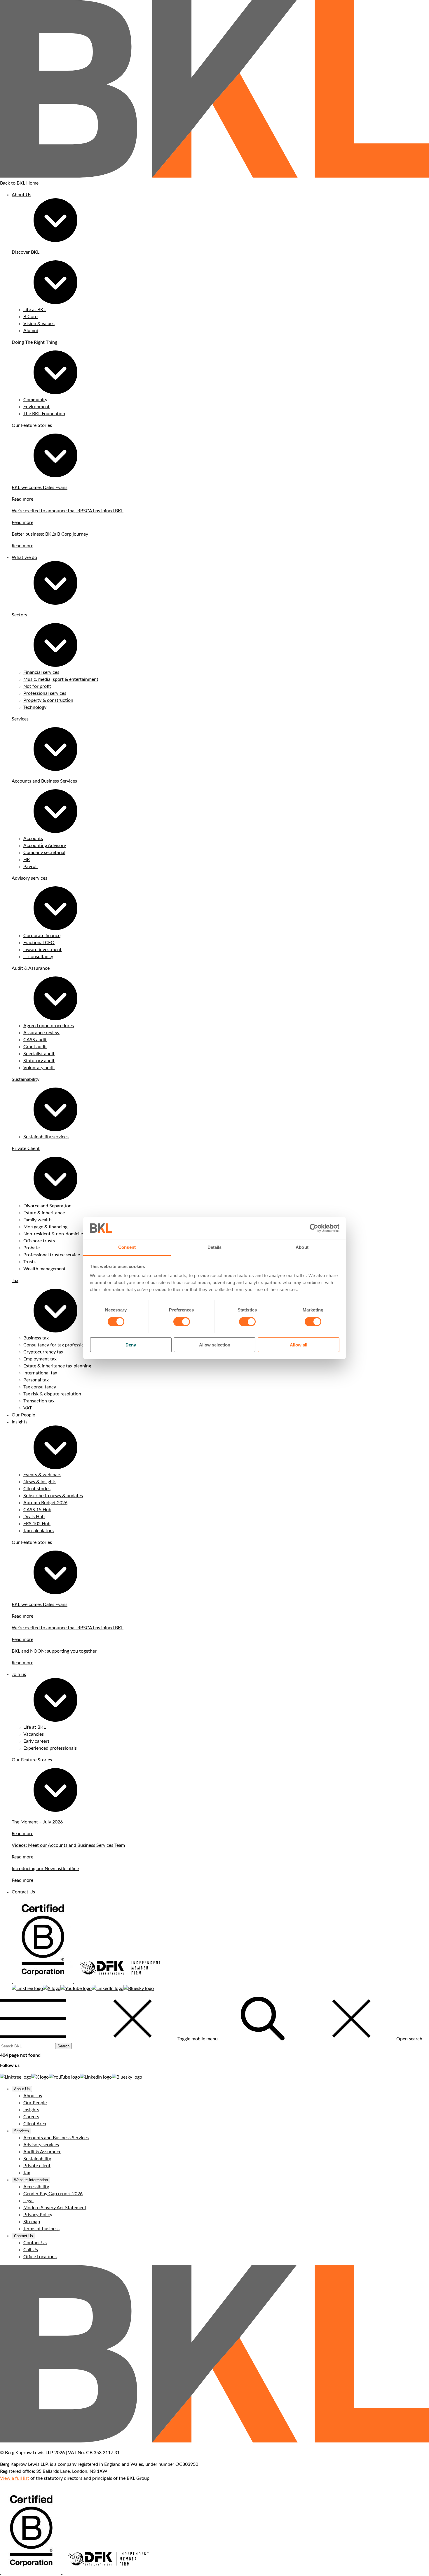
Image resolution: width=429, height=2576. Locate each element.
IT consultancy (38, 957)
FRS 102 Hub (37, 1524)
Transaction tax (39, 1401)
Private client (37, 2166)
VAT (28, 1408)
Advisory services (29, 878)
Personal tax (36, 1380)
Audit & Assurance (31, 968)
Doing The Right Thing (34, 342)
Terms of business (41, 2229)
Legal (28, 2201)
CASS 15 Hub (37, 1510)
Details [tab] (215, 1247)
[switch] (182, 1322)
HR (27, 860)
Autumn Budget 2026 (45, 1503)
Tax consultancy (40, 1387)
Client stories (37, 1489)
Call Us (31, 2250)
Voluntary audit (39, 1068)
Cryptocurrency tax (43, 1352)
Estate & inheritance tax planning (57, 1366)
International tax (40, 1373)
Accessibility (36, 2187)
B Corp (30, 317)
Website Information (31, 2180)
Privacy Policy (38, 2215)
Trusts (29, 1262)
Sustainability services (46, 1137)
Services (21, 2131)
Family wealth (38, 1220)
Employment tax (40, 1359)
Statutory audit (39, 1061)
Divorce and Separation (47, 1206)
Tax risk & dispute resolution (52, 1394)
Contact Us (23, 1892)
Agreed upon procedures (49, 1026)
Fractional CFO (39, 943)
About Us (21, 195)
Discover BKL (26, 252)
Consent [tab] (127, 1247)
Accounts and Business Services (44, 781)
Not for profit (37, 686)
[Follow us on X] (52, 1988)
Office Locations (40, 2257)
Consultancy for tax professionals (58, 1345)
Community (35, 400)
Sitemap (32, 2222)
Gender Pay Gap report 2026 (53, 2194)
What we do (24, 557)
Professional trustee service (52, 1255)
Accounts (33, 839)
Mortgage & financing (45, 1227)
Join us (19, 1674)
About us (33, 2096)
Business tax (36, 1338)
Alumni (31, 331)
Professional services (45, 693)
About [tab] (302, 1247)
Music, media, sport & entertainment (61, 679)
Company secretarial (44, 853)
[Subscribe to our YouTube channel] (76, 1988)
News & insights (40, 1482)
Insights (20, 1422)
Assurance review (41, 1033)
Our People (23, 1415)
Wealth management (45, 1269)
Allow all (299, 1345)
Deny (131, 1345)
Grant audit (35, 1047)
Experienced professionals (50, 1748)
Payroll (30, 867)
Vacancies (34, 1734)
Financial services (41, 672)
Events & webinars (42, 1475)
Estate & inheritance (44, 1213)
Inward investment (42, 950)
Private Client (26, 1148)
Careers (31, 2117)
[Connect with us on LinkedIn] (108, 1988)
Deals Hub (34, 1517)
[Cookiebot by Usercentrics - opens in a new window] (314, 1228)
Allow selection (215, 1345)
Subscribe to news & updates (53, 1496)
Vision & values (39, 324)
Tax (15, 1281)
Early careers (36, 1741)
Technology (35, 707)
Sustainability (26, 1079)
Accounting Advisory (45, 846)
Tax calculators (39, 1531)
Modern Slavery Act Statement (55, 2208)
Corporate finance (42, 936)
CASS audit (35, 1040)
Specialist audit (39, 1054)
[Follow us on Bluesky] (139, 1988)
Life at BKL (35, 310)
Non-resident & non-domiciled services (63, 1234)
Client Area (35, 2124)
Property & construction (48, 700)
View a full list (15, 2478)
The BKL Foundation (44, 414)
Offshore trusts (39, 1241)
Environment (36, 407)
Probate (32, 1248)
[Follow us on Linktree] (27, 1988)
